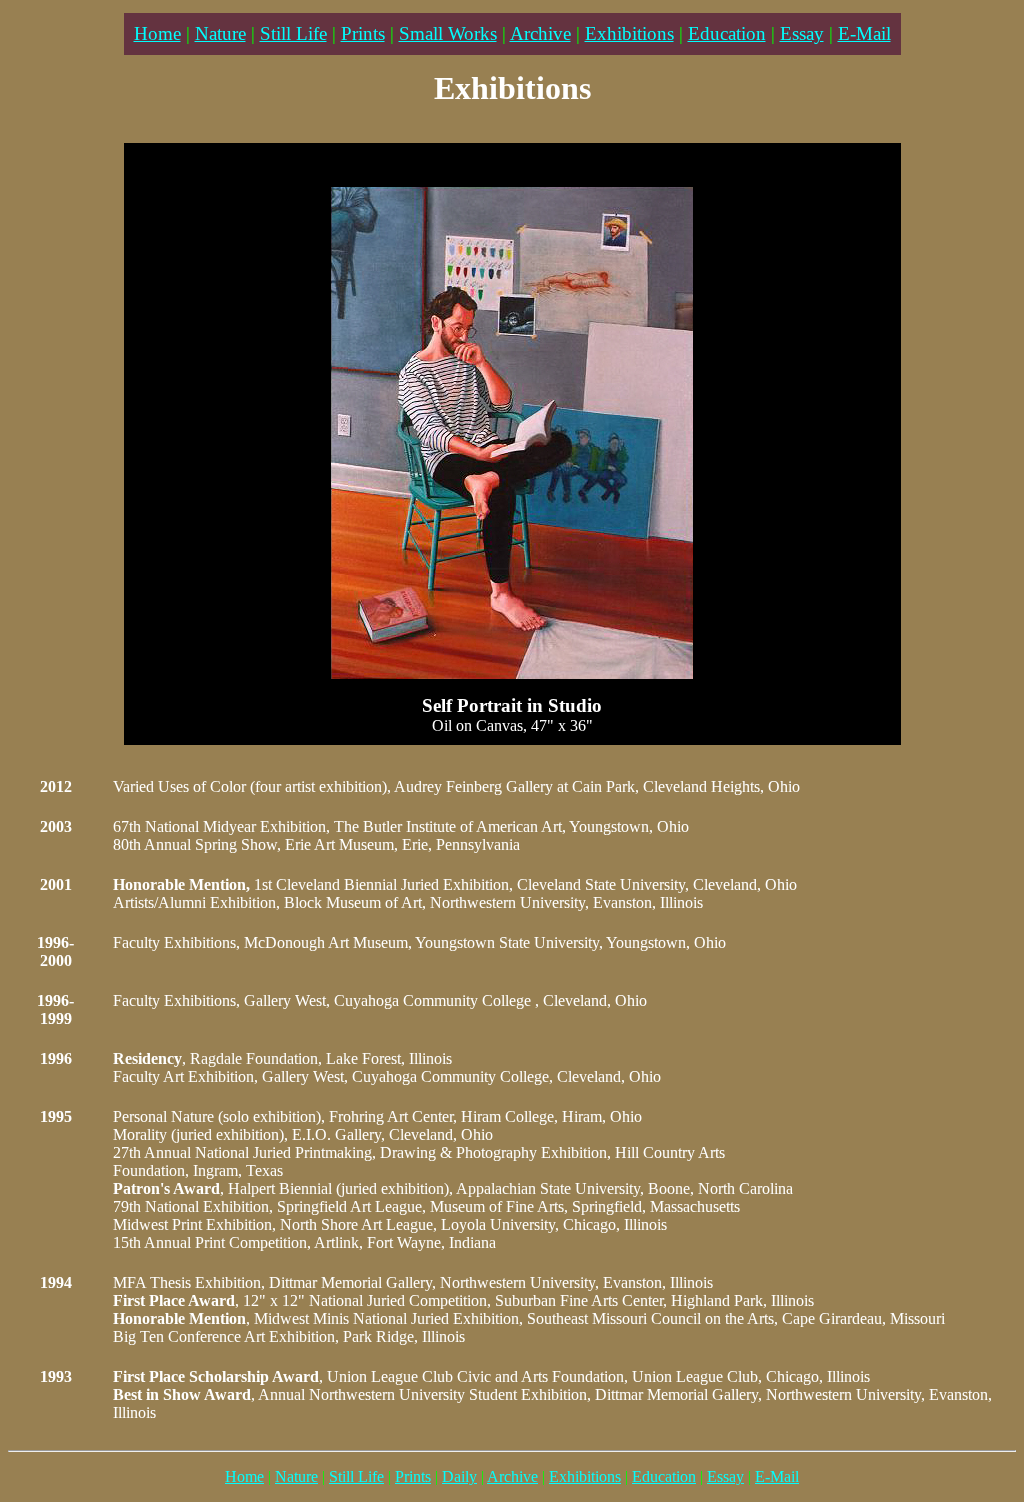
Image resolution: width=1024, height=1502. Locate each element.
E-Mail (864, 33)
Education (727, 33)
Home (157, 33)
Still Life (293, 33)
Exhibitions (629, 33)
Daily (459, 1476)
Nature (220, 33)
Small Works (448, 33)
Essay (802, 33)
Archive (540, 33)
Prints (363, 33)
